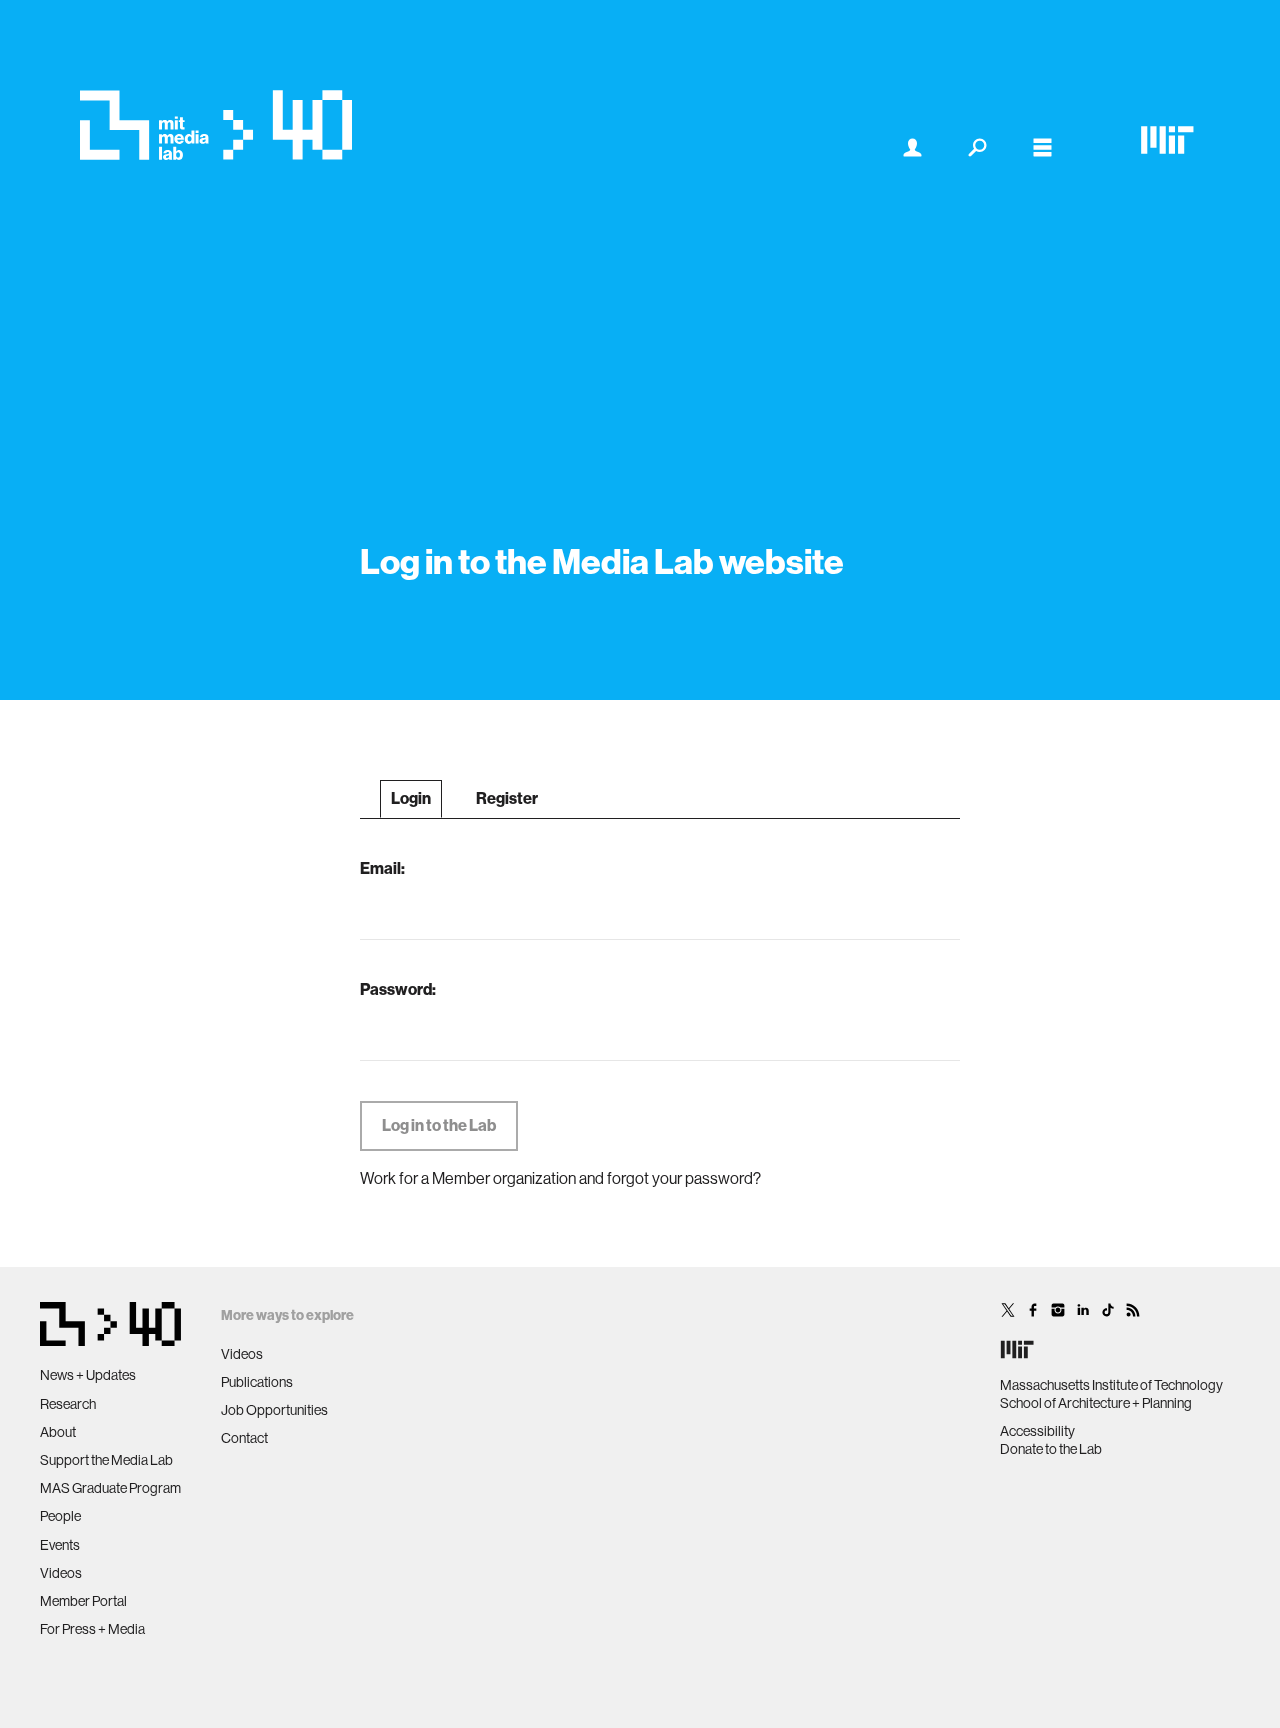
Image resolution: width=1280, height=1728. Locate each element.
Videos (61, 1573)
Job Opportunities (274, 1410)
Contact (244, 1438)
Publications (257, 1382)
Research (68, 1404)
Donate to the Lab (1051, 1449)
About (58, 1432)
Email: (382, 868)
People (60, 1516)
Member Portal (83, 1601)
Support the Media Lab (106, 1460)
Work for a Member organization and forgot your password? (560, 1179)
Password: (398, 989)
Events (60, 1545)
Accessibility (1037, 1431)
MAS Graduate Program (110, 1488)
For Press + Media (92, 1629)
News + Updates (88, 1375)
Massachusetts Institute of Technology (1111, 1385)
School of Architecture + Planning (1096, 1403)
